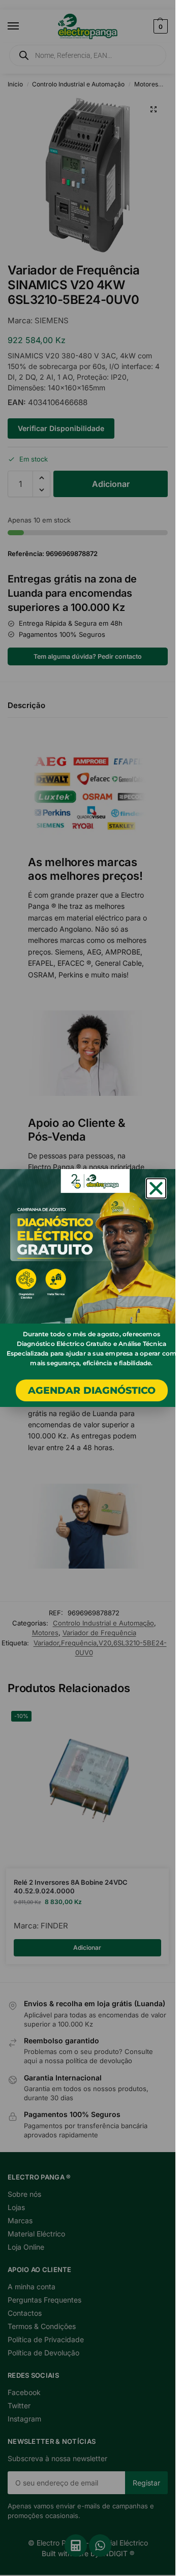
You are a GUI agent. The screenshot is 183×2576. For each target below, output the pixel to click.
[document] (88, 1288)
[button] (156, 1188)
